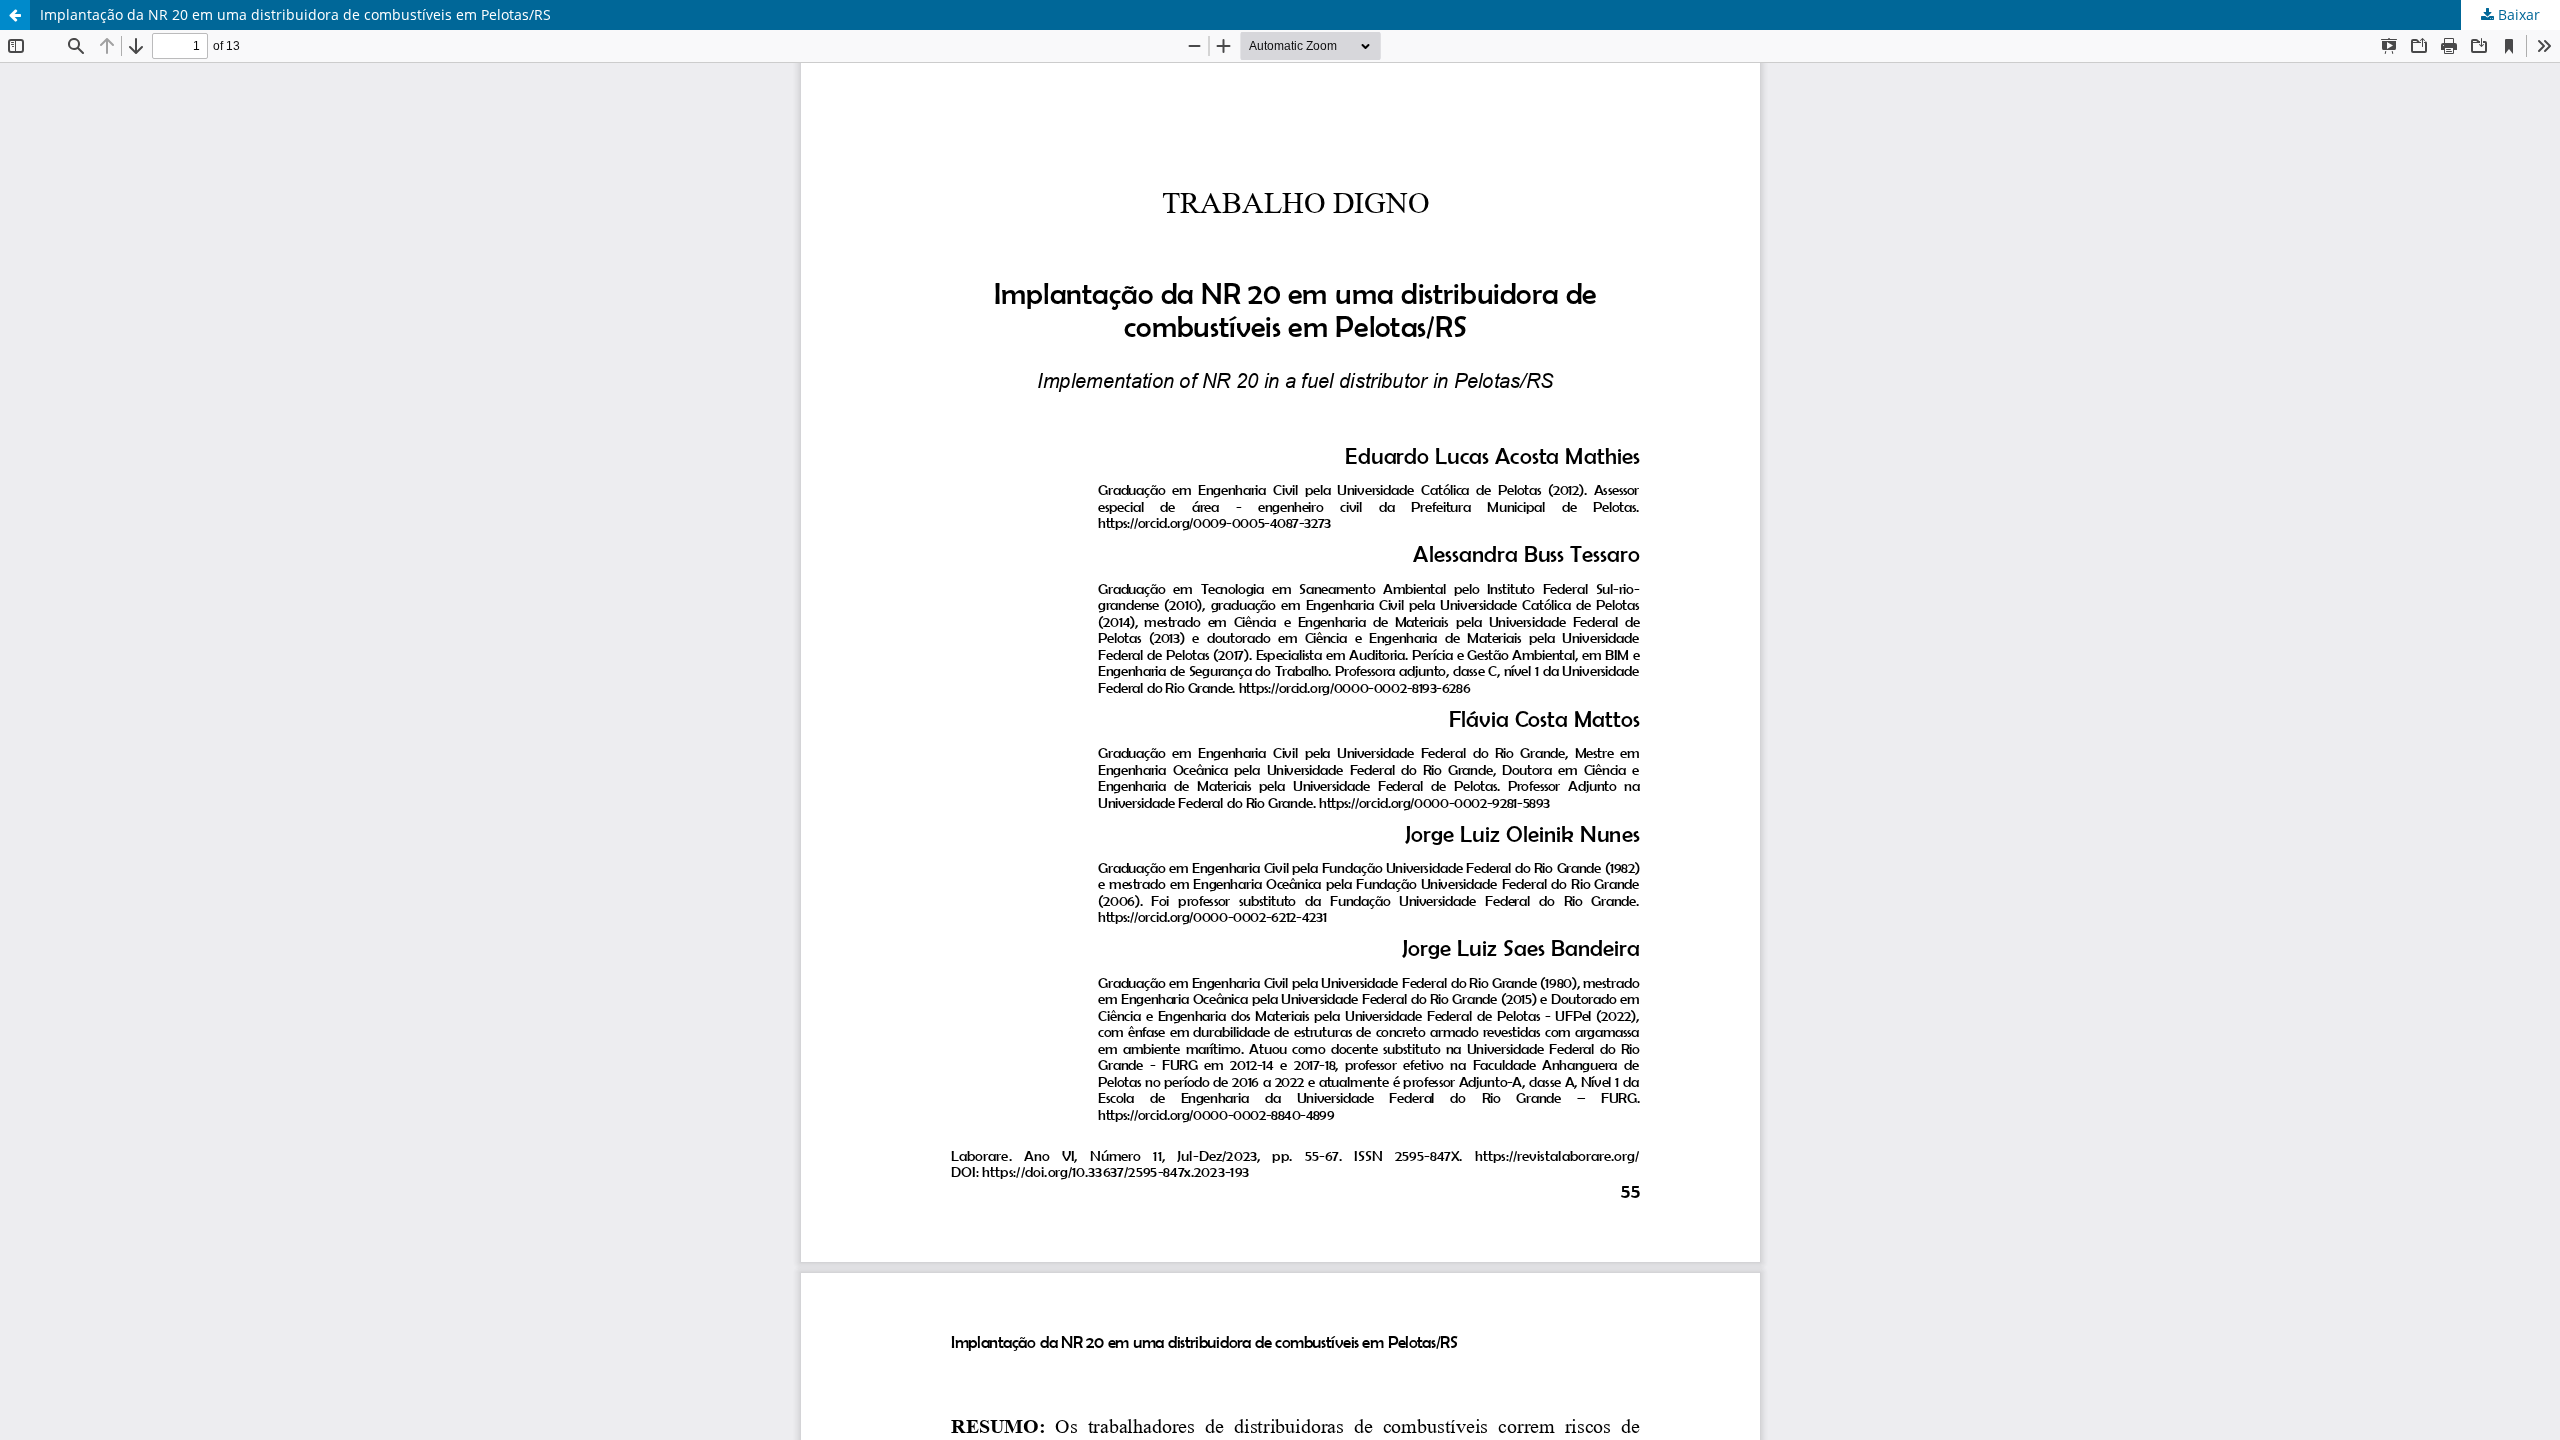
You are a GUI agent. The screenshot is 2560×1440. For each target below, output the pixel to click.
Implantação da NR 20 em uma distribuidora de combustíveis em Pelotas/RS (295, 14)
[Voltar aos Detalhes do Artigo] (15, 15)
